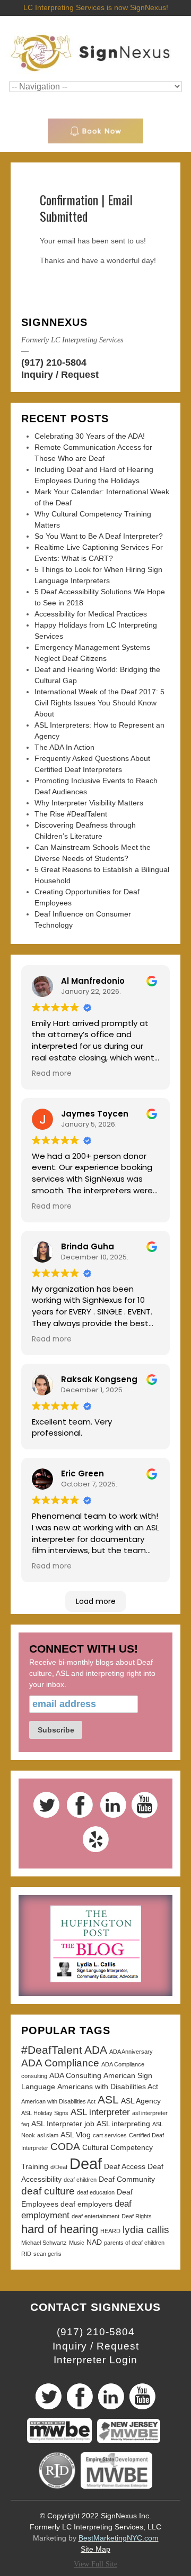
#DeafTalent (52, 2050)
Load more (96, 1601)
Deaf (86, 2164)
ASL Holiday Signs (45, 2113)
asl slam (48, 2135)
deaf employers (86, 2204)
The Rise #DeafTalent (71, 814)
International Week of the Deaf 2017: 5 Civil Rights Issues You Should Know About (99, 703)
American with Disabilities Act (58, 2101)
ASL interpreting (123, 2124)
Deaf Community (127, 2179)
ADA (96, 2050)
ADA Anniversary (131, 2052)
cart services (110, 2135)
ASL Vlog (76, 2135)
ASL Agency (141, 2101)
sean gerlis (47, 2254)
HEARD (110, 2231)
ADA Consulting (75, 2075)
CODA (65, 2147)
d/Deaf (59, 2167)
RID (26, 2254)
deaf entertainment (95, 2216)
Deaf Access (125, 2166)
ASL (108, 2099)
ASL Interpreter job (63, 2124)
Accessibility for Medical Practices (91, 614)
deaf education (96, 2192)
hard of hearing (60, 2229)
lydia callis (146, 2230)
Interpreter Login (95, 2360)
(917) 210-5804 (54, 362)
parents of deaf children (134, 2243)
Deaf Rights (137, 2216)
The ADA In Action (64, 747)
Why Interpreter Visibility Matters (89, 803)
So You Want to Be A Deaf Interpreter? (99, 536)
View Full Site (95, 2564)
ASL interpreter (100, 2112)
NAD (94, 2242)
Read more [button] (52, 1073)
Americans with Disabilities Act (108, 2087)
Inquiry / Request (60, 375)
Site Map (95, 2549)
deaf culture (48, 2191)
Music (77, 2243)
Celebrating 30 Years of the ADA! (90, 436)
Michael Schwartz (44, 2243)
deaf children (80, 2180)
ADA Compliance (60, 2063)
